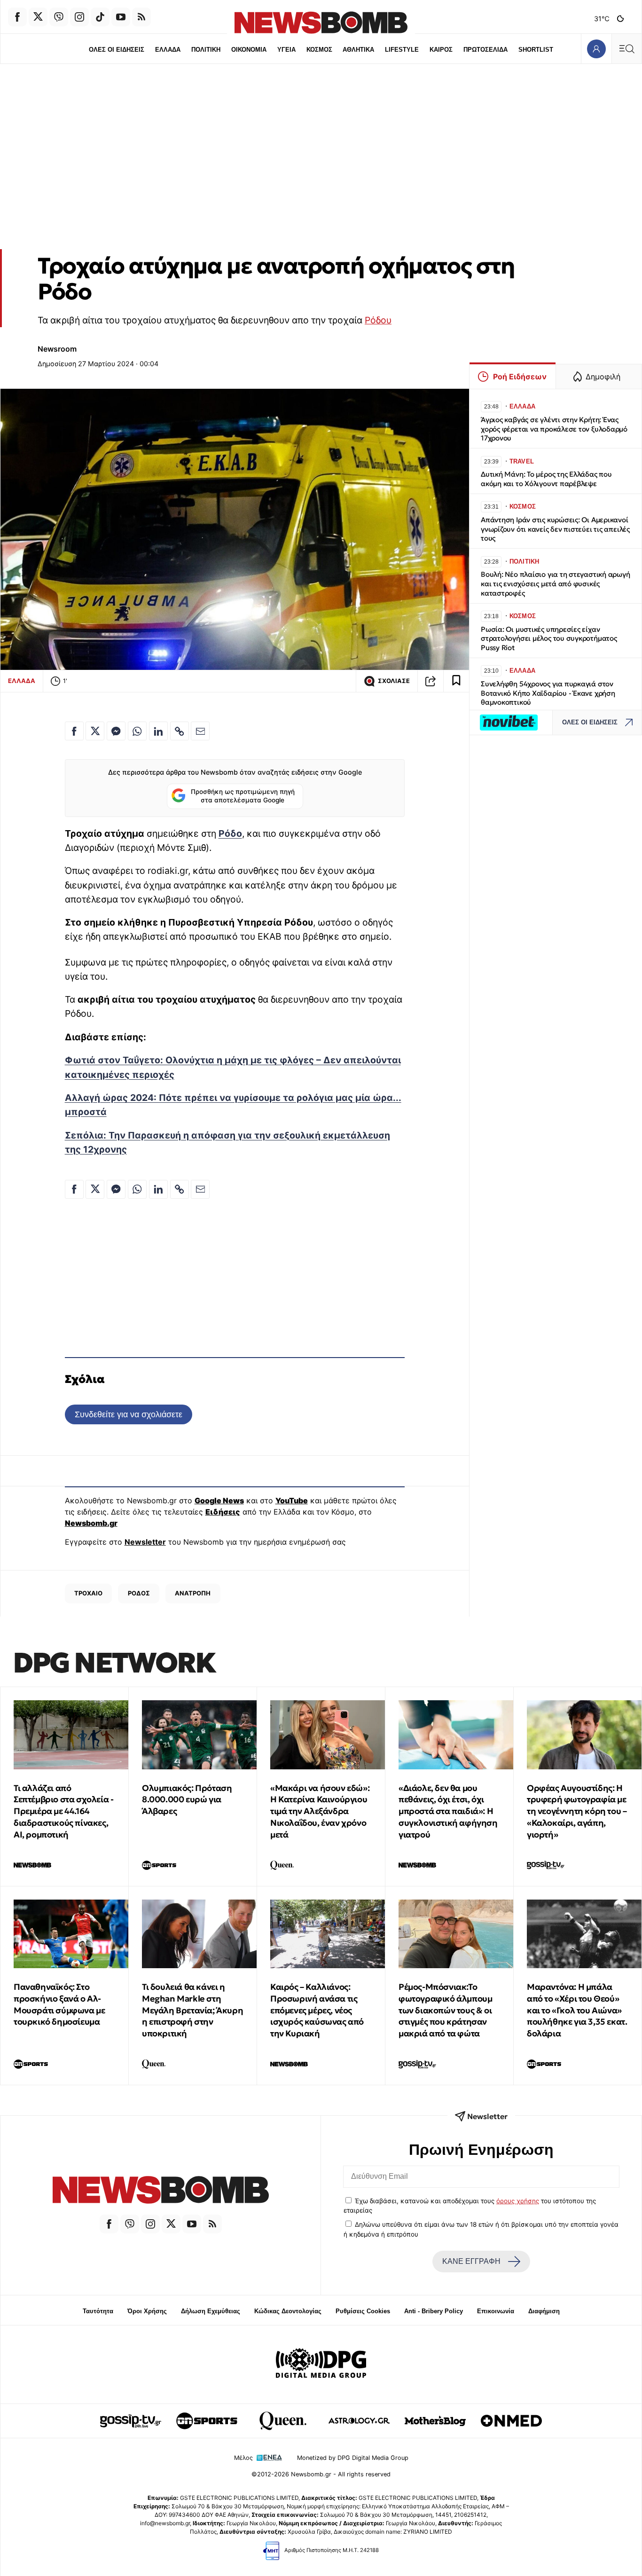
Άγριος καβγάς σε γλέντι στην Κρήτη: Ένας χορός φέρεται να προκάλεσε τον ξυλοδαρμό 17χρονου (554, 429)
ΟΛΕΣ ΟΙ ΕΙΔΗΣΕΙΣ (117, 50)
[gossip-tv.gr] (131, 2421)
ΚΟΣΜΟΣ (319, 50)
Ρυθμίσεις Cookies (363, 2311)
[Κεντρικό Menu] (626, 49)
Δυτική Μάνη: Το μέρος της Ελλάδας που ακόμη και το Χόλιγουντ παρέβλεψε (546, 479)
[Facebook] (17, 17)
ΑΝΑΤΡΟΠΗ (193, 1593)
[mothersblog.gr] (435, 2421)
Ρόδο (230, 833)
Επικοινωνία (496, 2311)
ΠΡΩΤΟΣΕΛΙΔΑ (485, 50)
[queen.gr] (283, 2421)
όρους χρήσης (518, 2201)
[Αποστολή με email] (200, 731)
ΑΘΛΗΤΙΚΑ (358, 50)
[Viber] (59, 17)
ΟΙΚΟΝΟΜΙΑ (249, 50)
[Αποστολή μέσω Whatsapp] (137, 731)
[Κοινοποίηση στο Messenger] (116, 731)
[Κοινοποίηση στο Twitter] (95, 731)
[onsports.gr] (207, 2421)
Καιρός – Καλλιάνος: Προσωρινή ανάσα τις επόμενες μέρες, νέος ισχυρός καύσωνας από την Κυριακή (317, 2010)
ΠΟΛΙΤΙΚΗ (206, 50)
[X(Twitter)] (38, 17)
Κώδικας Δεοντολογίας (288, 2311)
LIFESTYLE (402, 50)
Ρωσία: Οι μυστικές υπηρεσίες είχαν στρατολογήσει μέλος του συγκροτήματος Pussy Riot (549, 639)
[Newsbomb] (160, 2191)
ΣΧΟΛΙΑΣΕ (394, 681)
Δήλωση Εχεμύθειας (211, 2311)
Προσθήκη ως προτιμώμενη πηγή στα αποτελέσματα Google (243, 796)
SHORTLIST (536, 50)
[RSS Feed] (141, 17)
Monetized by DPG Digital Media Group (353, 2458)
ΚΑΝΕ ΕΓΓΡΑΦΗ (471, 2261)
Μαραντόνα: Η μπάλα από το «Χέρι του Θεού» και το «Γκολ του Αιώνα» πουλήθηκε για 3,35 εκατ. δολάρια (577, 2010)
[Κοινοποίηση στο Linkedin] (158, 731)
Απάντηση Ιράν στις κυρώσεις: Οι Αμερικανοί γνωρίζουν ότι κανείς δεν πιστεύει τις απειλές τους (555, 529)
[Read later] (456, 681)
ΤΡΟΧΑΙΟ (88, 1593)
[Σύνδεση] (596, 49)
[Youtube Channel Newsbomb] (121, 17)
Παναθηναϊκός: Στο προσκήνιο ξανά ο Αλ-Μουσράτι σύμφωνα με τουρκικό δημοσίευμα (59, 2004)
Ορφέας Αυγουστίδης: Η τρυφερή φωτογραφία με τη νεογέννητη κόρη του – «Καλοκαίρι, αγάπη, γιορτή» (577, 1811)
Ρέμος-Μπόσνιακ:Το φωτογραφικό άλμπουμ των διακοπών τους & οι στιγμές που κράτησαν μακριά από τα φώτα (445, 2010)
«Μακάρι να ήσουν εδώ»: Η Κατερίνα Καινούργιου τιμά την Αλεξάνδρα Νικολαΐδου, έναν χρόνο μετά (320, 1811)
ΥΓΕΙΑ (286, 50)
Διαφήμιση (544, 2311)
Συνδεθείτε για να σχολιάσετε (129, 1414)
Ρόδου (378, 320)
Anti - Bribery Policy (434, 2311)
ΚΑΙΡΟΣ (441, 50)
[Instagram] (79, 17)
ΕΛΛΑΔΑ (168, 50)
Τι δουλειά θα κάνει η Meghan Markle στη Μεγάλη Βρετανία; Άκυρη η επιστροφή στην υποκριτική (192, 2010)
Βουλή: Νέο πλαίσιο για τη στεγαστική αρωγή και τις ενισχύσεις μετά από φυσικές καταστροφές (556, 584)
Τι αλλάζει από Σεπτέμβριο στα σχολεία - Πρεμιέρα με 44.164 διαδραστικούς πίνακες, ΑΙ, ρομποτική (63, 1811)
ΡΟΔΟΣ (139, 1593)
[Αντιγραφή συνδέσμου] (431, 681)
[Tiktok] (100, 17)
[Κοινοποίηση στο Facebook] (74, 731)
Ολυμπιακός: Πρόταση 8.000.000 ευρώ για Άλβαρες (187, 1800)
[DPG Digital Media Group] (321, 2364)
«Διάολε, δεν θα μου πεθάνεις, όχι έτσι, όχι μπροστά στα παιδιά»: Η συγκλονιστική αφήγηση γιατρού (448, 1811)
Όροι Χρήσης (147, 2311)
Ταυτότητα (98, 2311)
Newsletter (145, 1542)
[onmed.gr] (511, 2421)
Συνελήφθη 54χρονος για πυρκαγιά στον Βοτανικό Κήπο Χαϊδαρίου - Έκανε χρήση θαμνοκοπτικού (548, 693)
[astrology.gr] (359, 2421)
